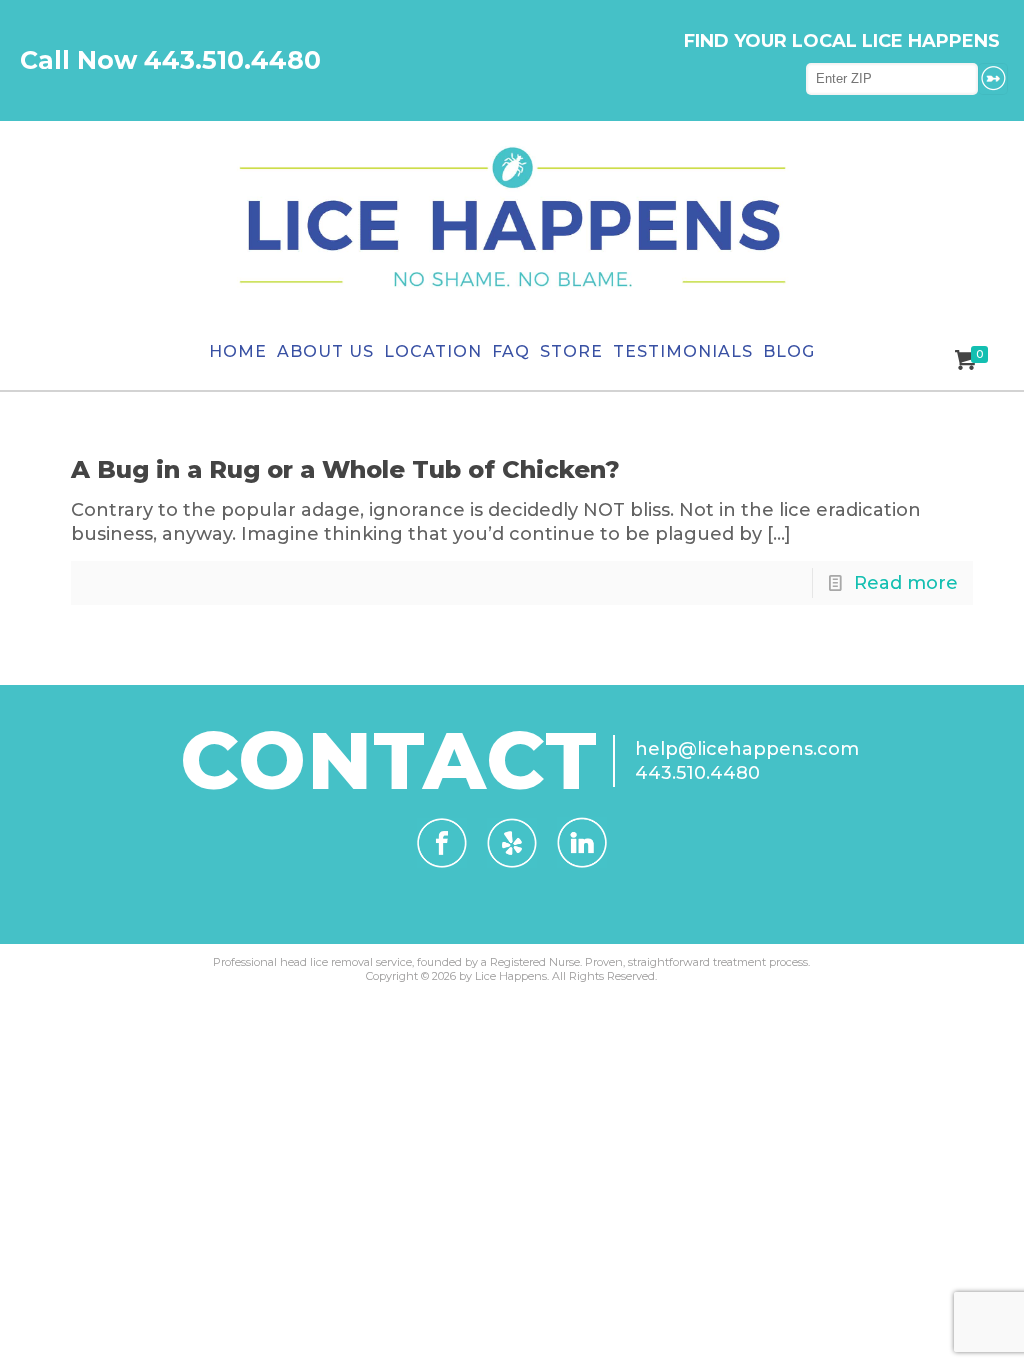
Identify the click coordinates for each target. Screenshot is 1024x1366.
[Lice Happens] (512, 217)
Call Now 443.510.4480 (170, 60)
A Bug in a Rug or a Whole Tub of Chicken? (345, 469)
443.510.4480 (697, 773)
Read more (906, 583)
